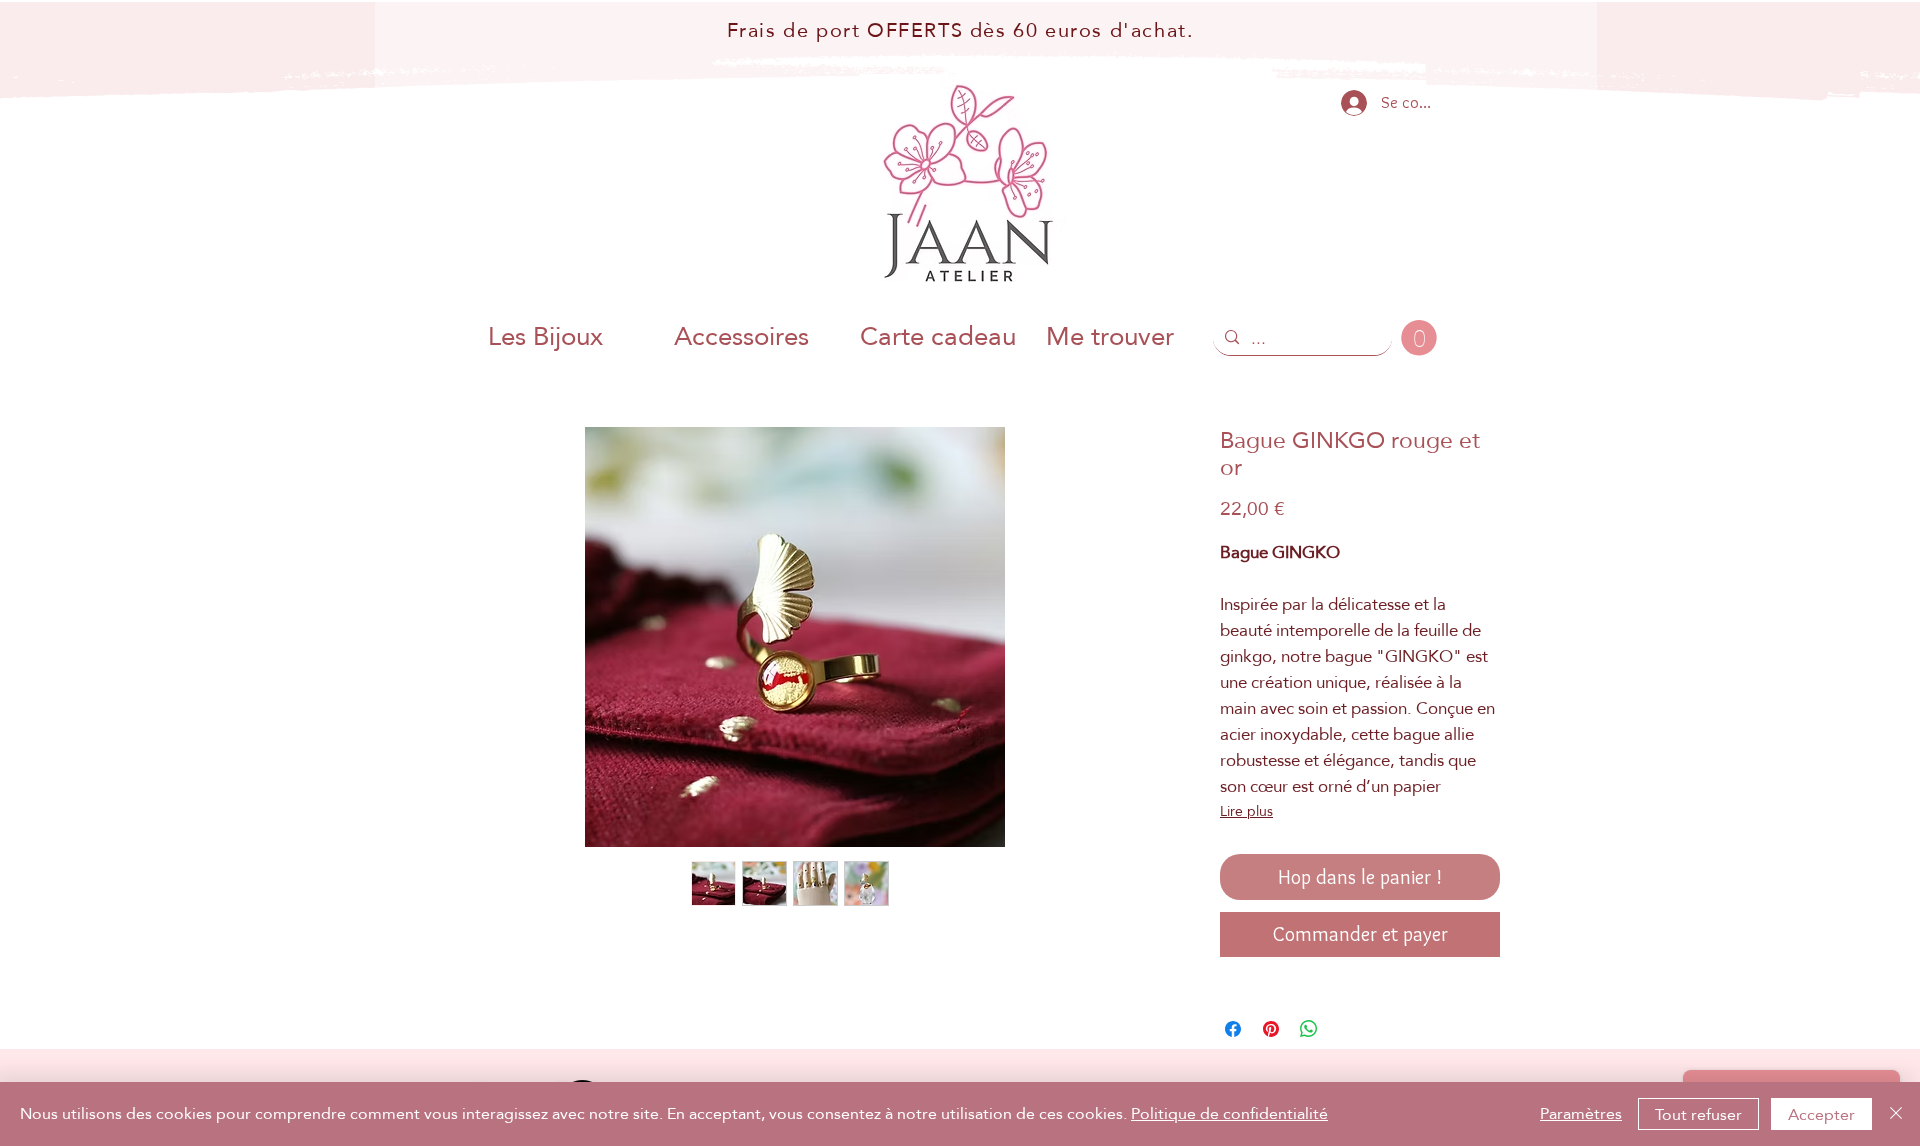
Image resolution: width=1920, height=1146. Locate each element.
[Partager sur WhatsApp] (1309, 1029)
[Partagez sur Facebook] (1233, 1029)
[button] (1419, 338)
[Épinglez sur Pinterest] (1271, 1029)
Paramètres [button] (1581, 1114)
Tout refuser (1698, 1114)
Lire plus (1246, 811)
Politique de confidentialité (1229, 1113)
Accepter (1821, 1114)
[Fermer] (1896, 1114)
